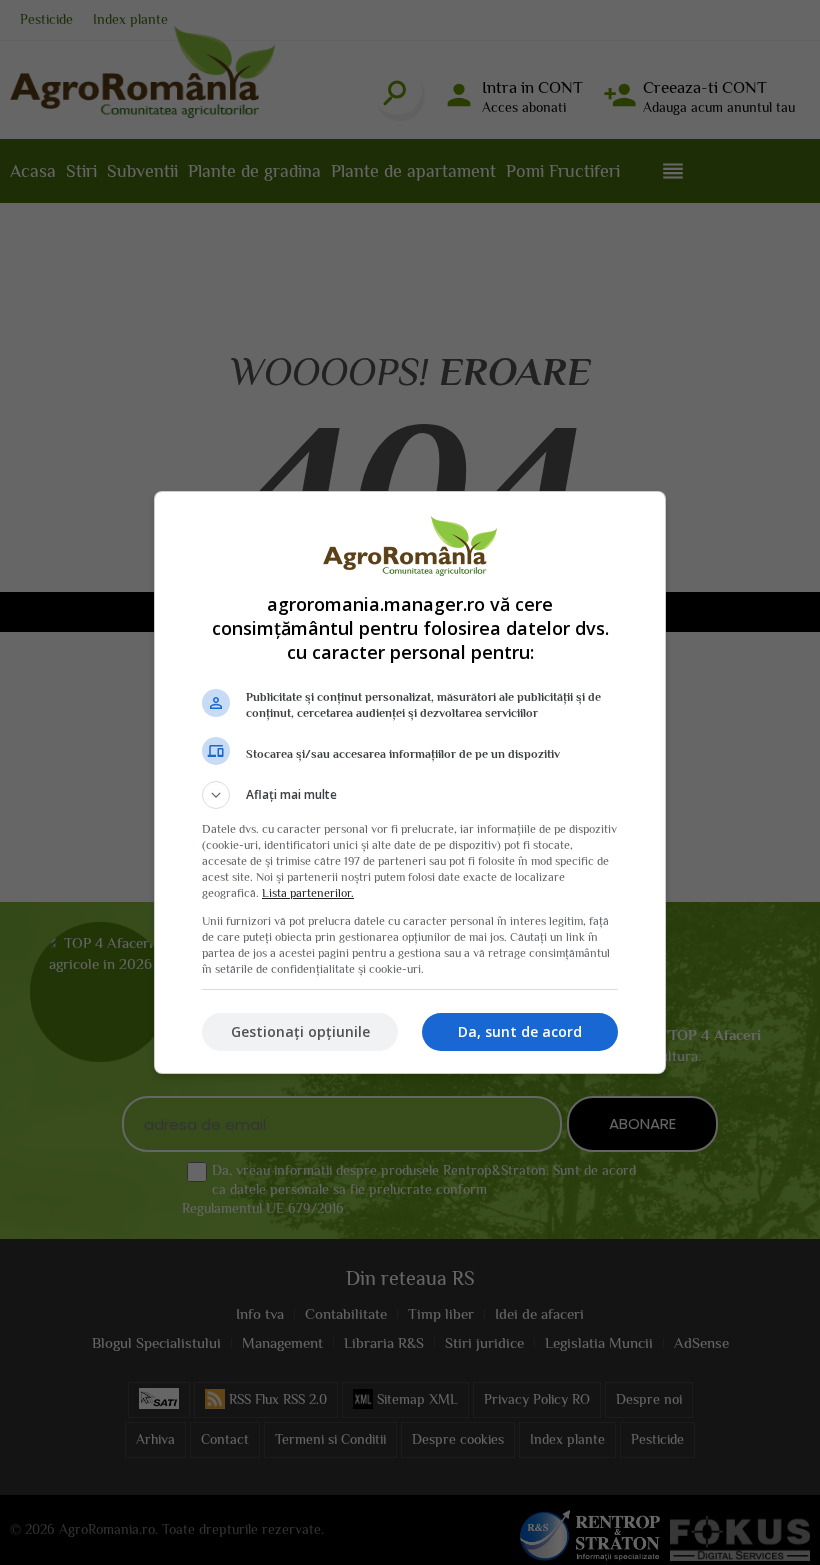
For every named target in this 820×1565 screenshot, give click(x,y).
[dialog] (410, 782)
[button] (410, 795)
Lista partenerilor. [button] (308, 893)
